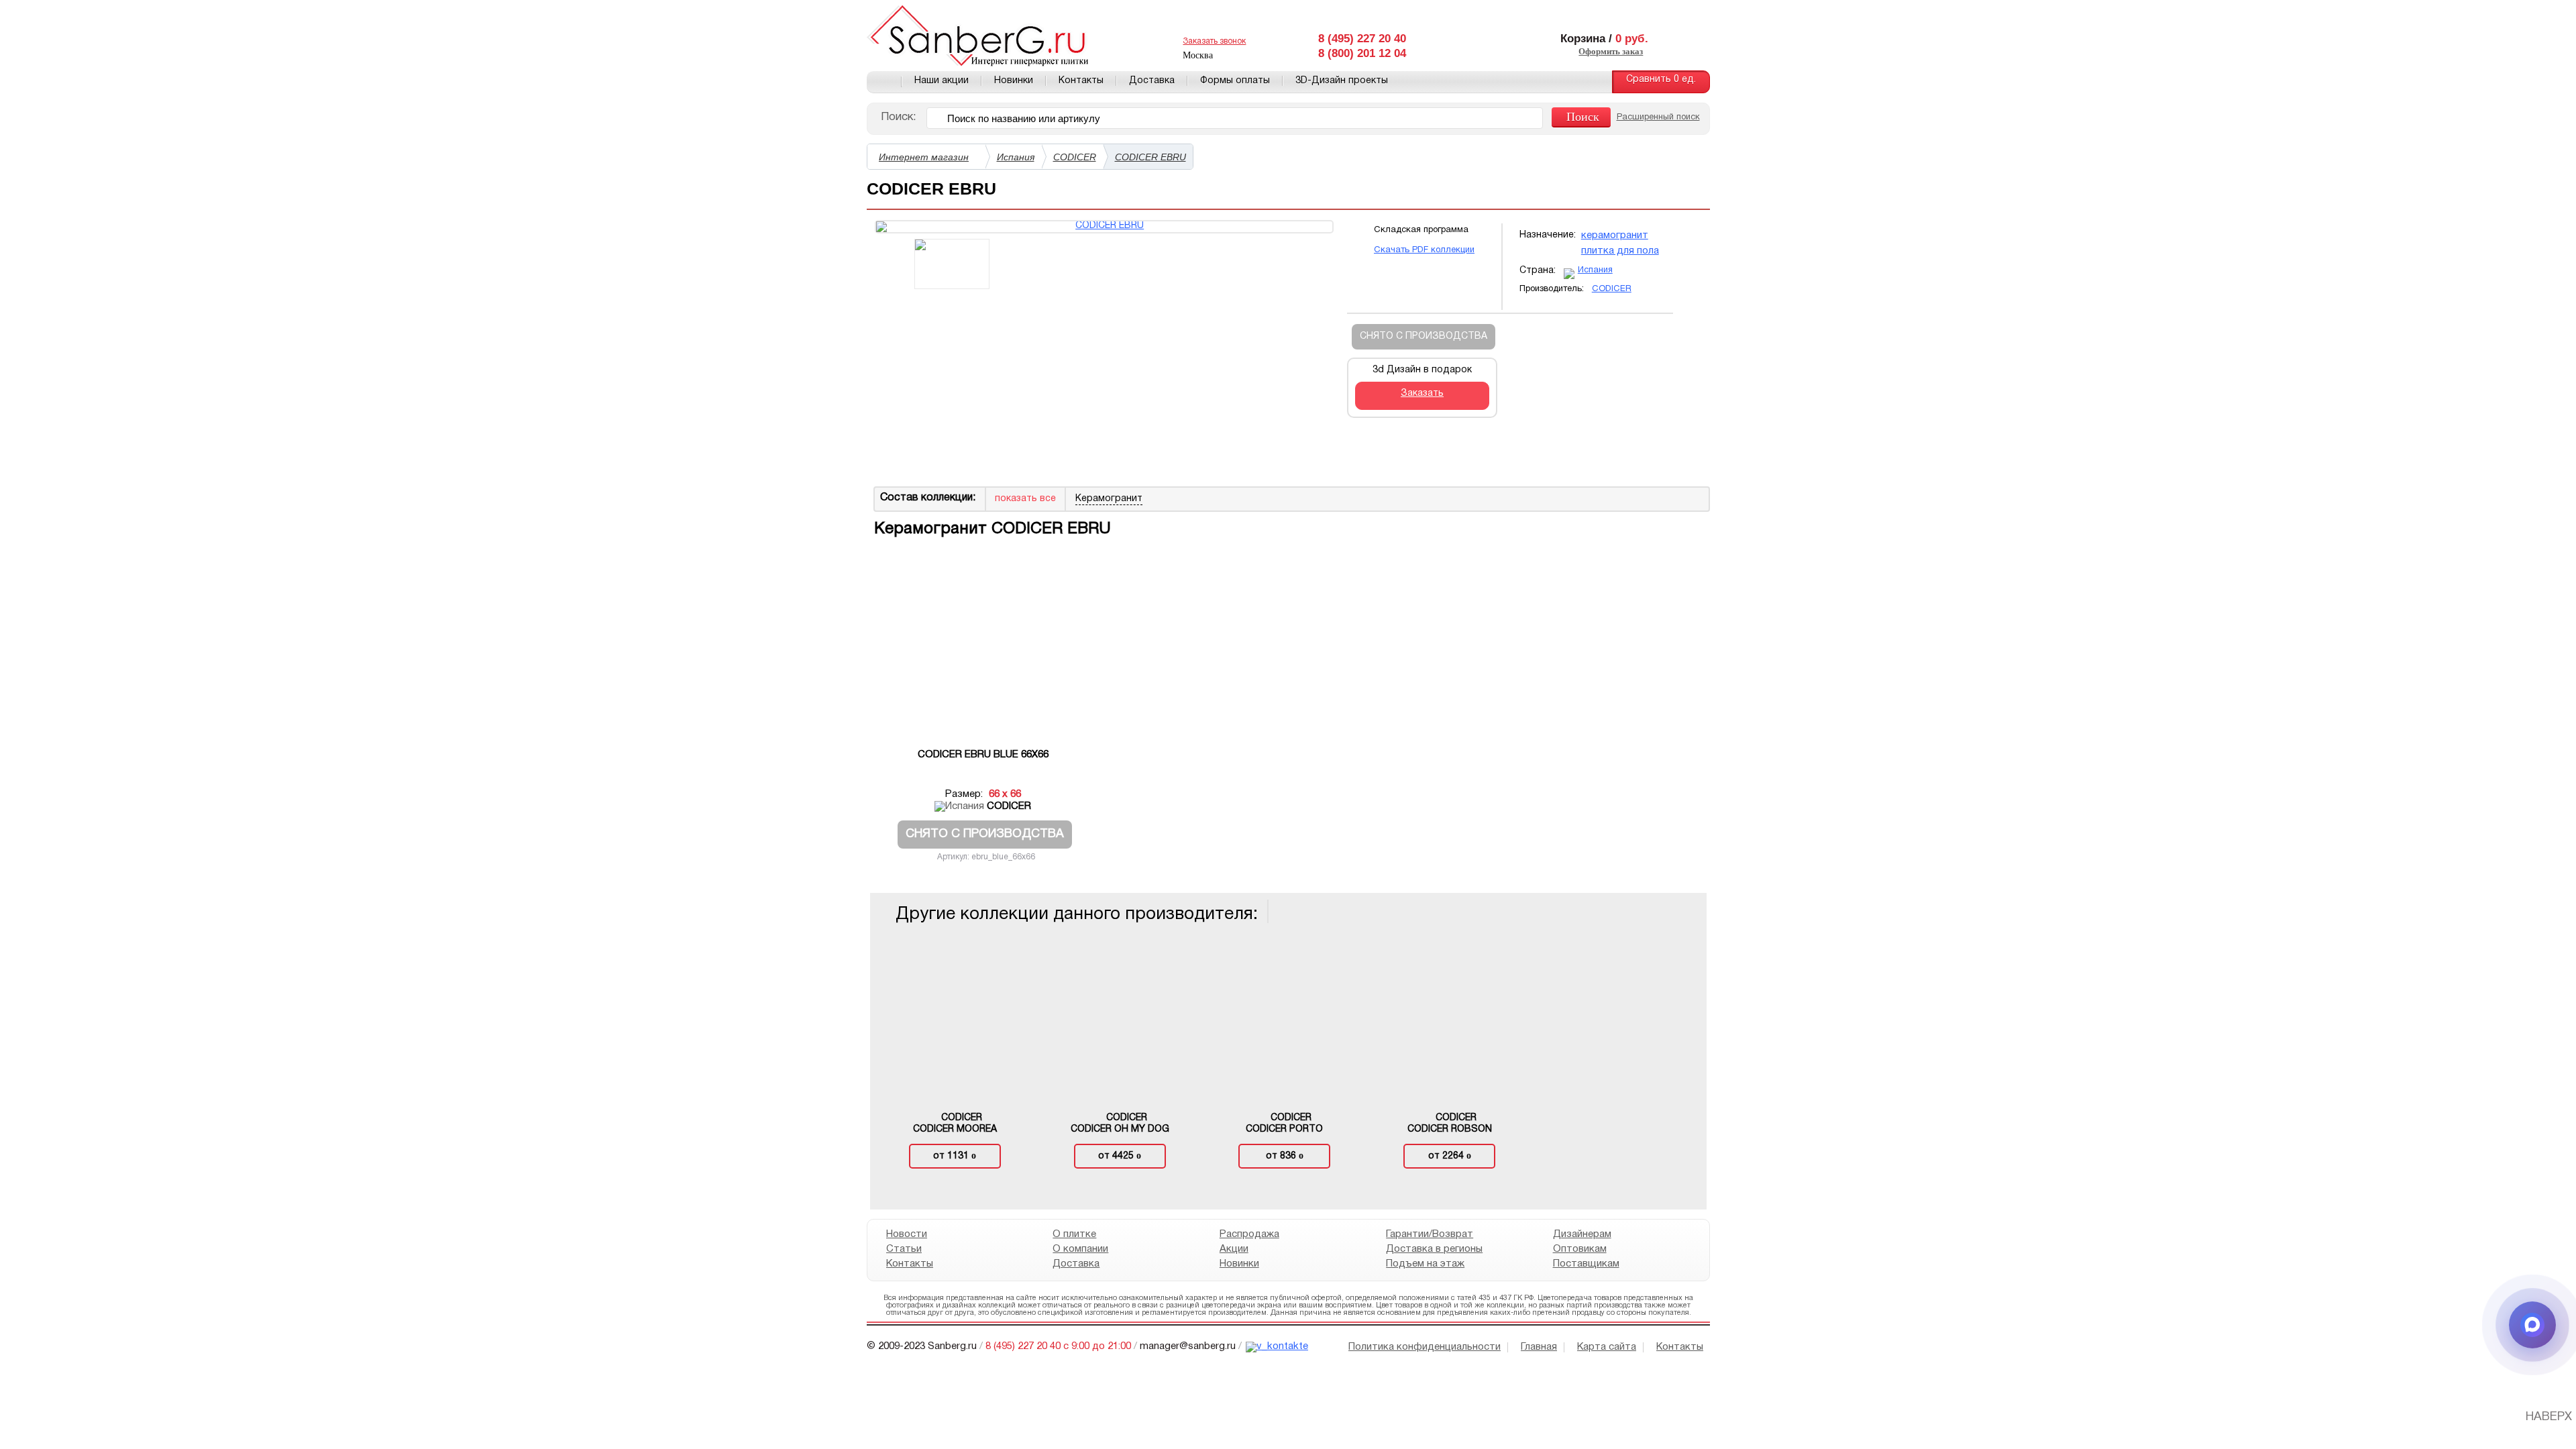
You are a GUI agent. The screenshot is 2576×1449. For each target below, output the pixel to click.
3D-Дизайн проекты (1342, 81)
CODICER (1075, 157)
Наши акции (942, 81)
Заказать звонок (1214, 41)
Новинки (1014, 81)
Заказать (1422, 393)
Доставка (1152, 81)
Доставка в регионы (1434, 1249)
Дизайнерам (1581, 1234)
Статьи (904, 1249)
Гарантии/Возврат (1430, 1234)
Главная (884, 82)
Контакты (1081, 81)
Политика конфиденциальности (1425, 1347)
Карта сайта (1607, 1347)
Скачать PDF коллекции (1424, 250)
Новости (907, 1234)
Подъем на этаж (1425, 1264)
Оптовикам (1579, 1249)
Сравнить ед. (1661, 79)
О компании (1080, 1249)
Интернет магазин (924, 157)
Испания (1016, 157)
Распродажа (1249, 1234)
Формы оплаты (1235, 81)
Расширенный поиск (1658, 117)
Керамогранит (1615, 235)
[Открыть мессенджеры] (2532, 1325)
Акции (1233, 1249)
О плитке (1074, 1234)
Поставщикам (1586, 1264)
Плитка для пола (1620, 251)
